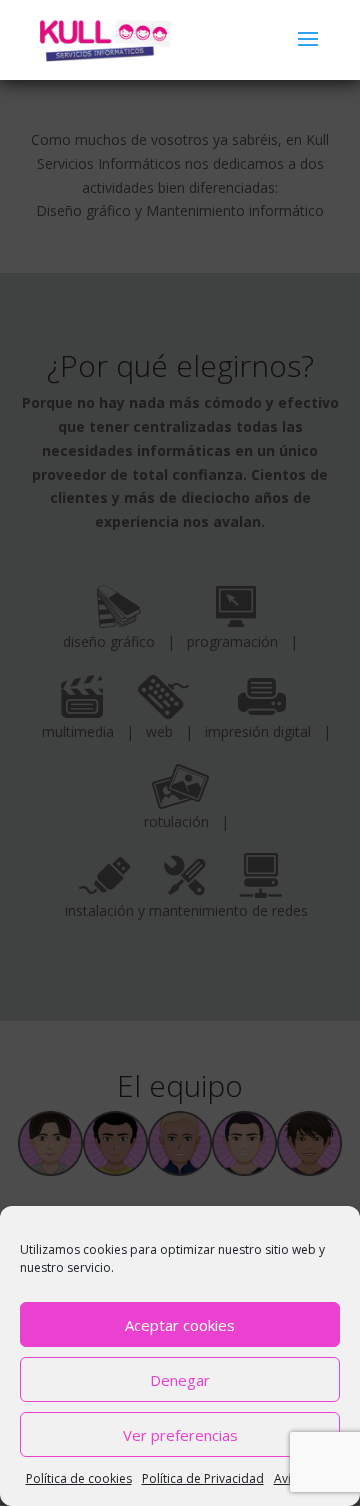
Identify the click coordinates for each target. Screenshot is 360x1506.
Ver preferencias (180, 1435)
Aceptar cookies (180, 1325)
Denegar (180, 1380)
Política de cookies (79, 1478)
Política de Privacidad (203, 1478)
